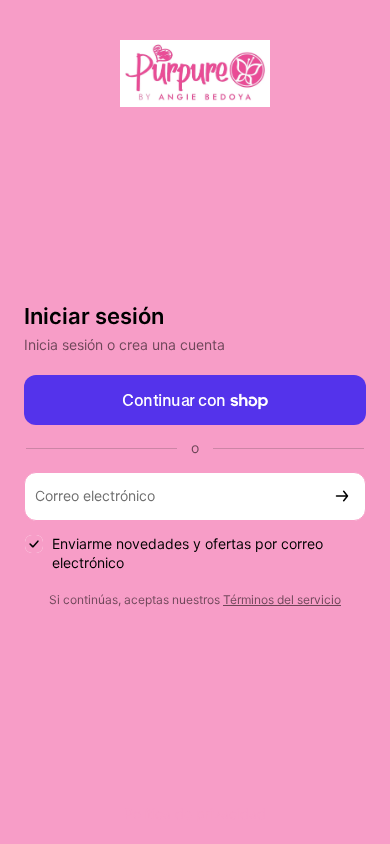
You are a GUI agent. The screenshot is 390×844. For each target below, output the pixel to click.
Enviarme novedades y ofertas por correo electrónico (187, 553)
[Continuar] (342, 496)
